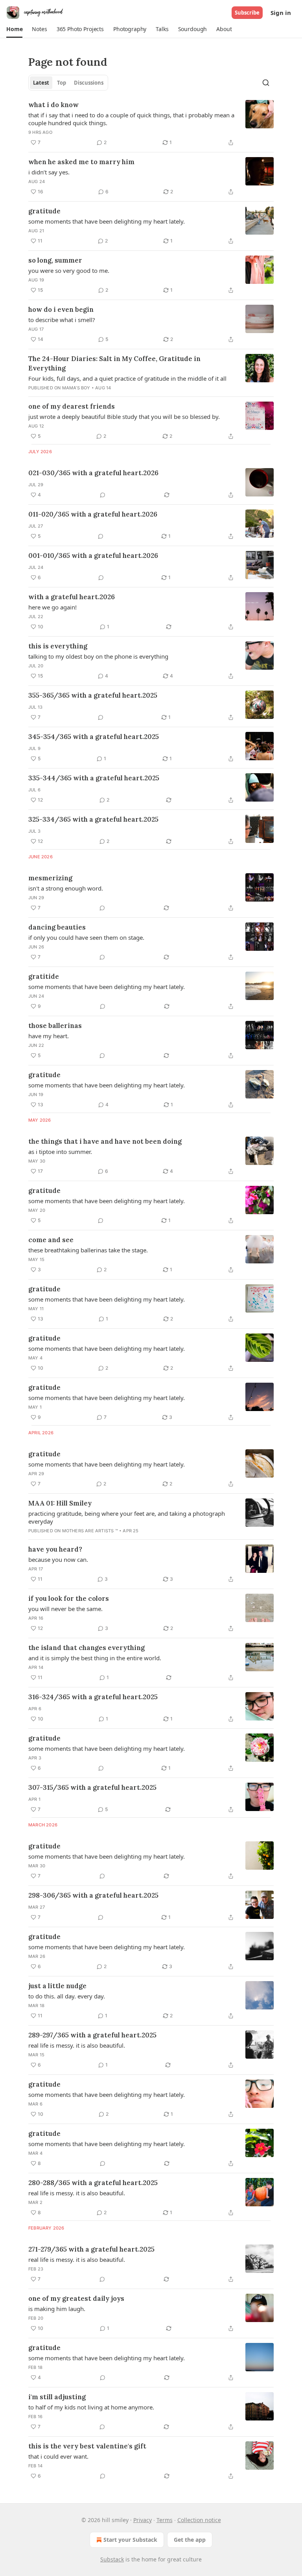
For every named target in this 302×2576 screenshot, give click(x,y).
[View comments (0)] (103, 495)
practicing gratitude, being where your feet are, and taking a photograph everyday (127, 1517)
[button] (14, 29)
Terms (165, 2520)
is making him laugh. (57, 2309)
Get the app (190, 2540)
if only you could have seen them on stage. (86, 937)
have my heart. (49, 1036)
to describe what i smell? (62, 320)
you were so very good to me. (69, 270)
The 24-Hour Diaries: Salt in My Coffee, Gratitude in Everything (114, 363)
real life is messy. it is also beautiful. (77, 2045)
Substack (112, 2559)
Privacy (143, 2520)
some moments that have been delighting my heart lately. (107, 221)
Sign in (281, 13)
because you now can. (58, 1559)
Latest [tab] (41, 83)
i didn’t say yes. (49, 172)
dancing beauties (57, 927)
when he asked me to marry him (81, 162)
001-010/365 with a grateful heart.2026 (93, 556)
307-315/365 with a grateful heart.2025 (92, 1787)
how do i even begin (61, 309)
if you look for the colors (69, 1598)
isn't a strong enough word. (66, 888)
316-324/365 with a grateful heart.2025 (93, 1697)
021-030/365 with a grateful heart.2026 (93, 473)
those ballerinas (55, 1026)
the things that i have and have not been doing (105, 1141)
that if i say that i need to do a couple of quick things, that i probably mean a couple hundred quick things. (131, 119)
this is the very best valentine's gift (87, 2446)
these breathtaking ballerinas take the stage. (88, 1250)
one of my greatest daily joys (76, 2298)
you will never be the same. (65, 1609)
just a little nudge (57, 1986)
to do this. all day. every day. (67, 1996)
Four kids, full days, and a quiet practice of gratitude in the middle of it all (127, 378)
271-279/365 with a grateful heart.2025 (91, 2249)
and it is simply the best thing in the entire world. (95, 1658)
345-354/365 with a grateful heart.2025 (94, 737)
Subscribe (247, 13)
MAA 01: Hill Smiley (60, 1503)
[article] (151, 124)
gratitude (44, 211)
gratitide (44, 976)
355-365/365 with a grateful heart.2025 (93, 695)
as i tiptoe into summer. (60, 1152)
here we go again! (52, 607)
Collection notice (199, 2520)
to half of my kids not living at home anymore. (91, 2407)
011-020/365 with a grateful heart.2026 (93, 514)
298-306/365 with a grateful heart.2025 (93, 1895)
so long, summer (55, 260)
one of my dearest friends (72, 406)
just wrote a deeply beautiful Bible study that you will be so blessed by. (124, 417)
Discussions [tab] (89, 83)
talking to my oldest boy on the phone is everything (98, 656)
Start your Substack (130, 2540)
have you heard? (55, 1549)
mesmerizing (50, 878)
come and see (51, 1240)
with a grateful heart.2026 (72, 597)
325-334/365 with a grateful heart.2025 (93, 819)
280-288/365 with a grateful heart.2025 (93, 2183)
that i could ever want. (58, 2456)
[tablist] (68, 83)
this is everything (58, 646)
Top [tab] (62, 83)
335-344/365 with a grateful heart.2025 (94, 778)
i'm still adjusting (57, 2397)
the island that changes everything (87, 1648)
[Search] (266, 83)
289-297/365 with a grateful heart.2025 (92, 2035)
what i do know (53, 105)
